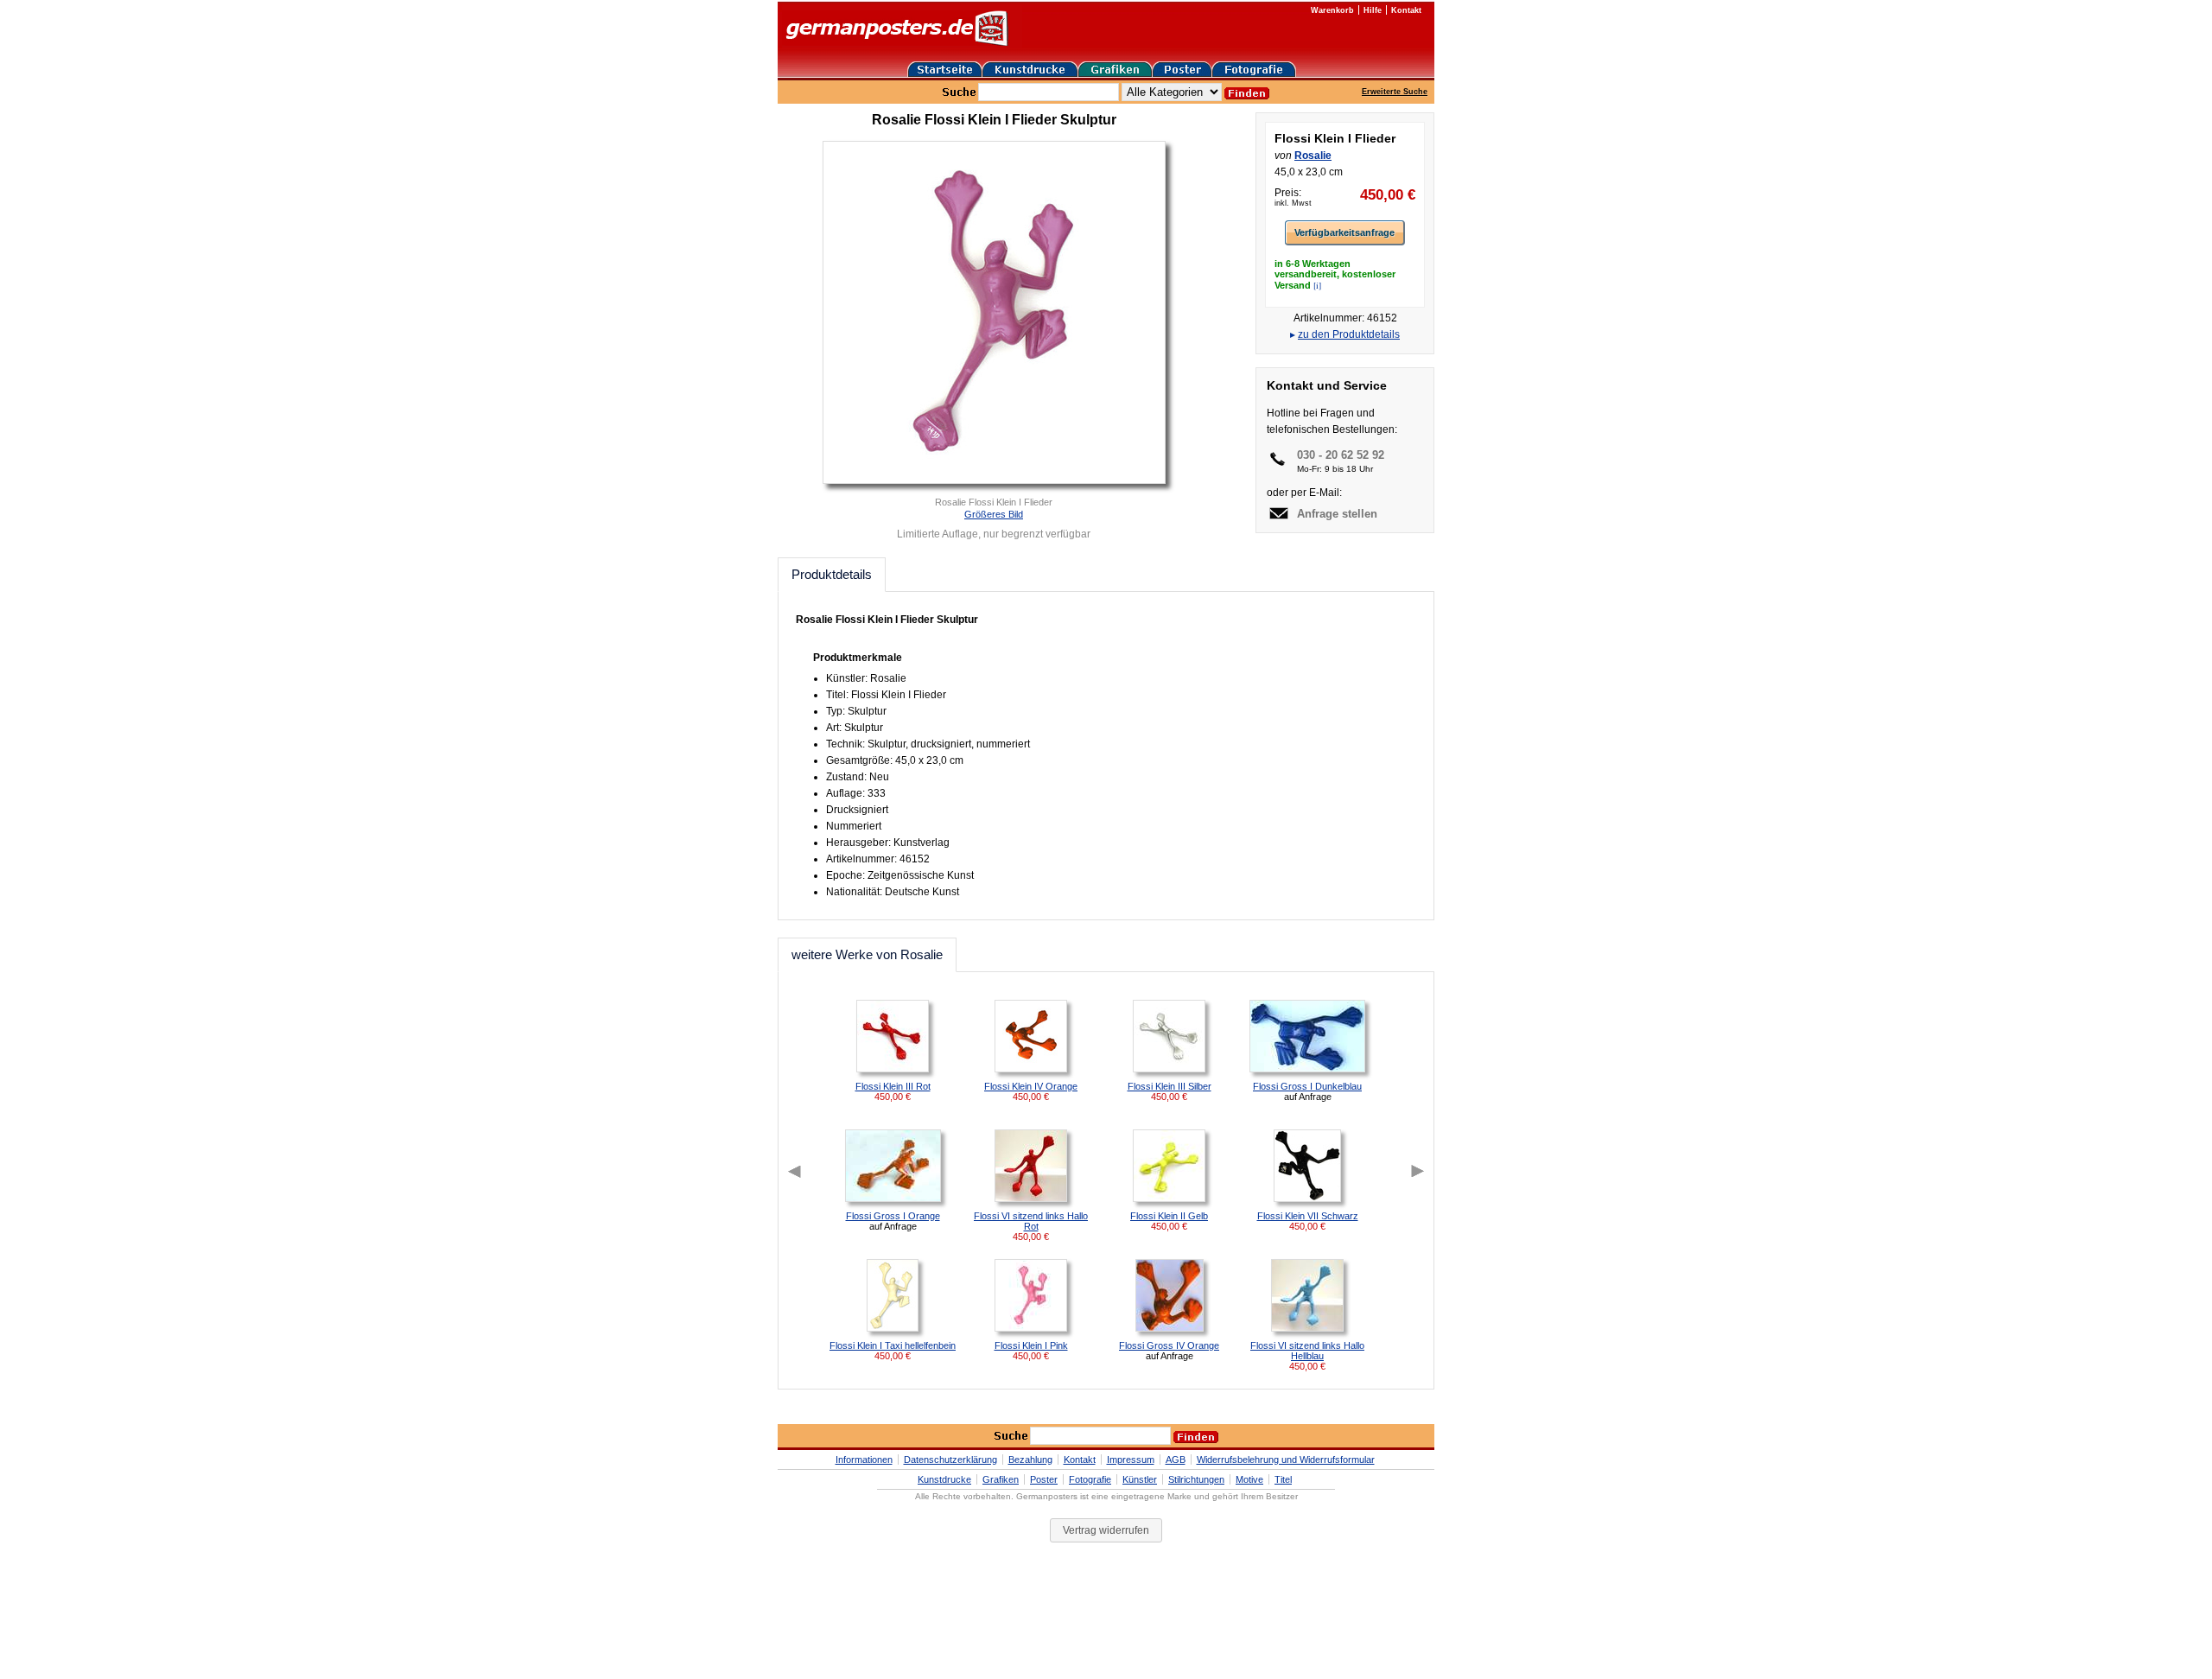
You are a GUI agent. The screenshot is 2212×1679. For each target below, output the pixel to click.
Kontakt (1406, 10)
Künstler (1140, 1479)
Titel (1283, 1479)
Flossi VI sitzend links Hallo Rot (1031, 1221)
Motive (1249, 1479)
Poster (1044, 1479)
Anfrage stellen (1337, 514)
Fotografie (1090, 1479)
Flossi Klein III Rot (893, 1086)
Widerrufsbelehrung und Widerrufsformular (1286, 1460)
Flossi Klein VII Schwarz (1308, 1216)
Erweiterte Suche (1395, 92)
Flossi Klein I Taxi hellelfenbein (893, 1345)
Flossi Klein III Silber (1170, 1086)
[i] (1317, 285)
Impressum (1131, 1460)
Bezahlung (1030, 1460)
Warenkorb (1332, 10)
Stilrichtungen (1196, 1479)
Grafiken (1001, 1479)
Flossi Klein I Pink (1031, 1345)
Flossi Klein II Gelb (1169, 1216)
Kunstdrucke (944, 1479)
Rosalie (1313, 156)
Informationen (864, 1460)
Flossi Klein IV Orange (1031, 1086)
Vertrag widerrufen (1106, 1530)
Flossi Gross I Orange (893, 1216)
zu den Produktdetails (1349, 334)
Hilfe (1373, 10)
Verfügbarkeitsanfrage (1344, 232)
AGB (1176, 1460)
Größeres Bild (994, 514)
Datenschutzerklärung (950, 1460)
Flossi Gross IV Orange (1169, 1345)
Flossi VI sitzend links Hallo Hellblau (1307, 1351)
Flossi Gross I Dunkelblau (1307, 1086)
